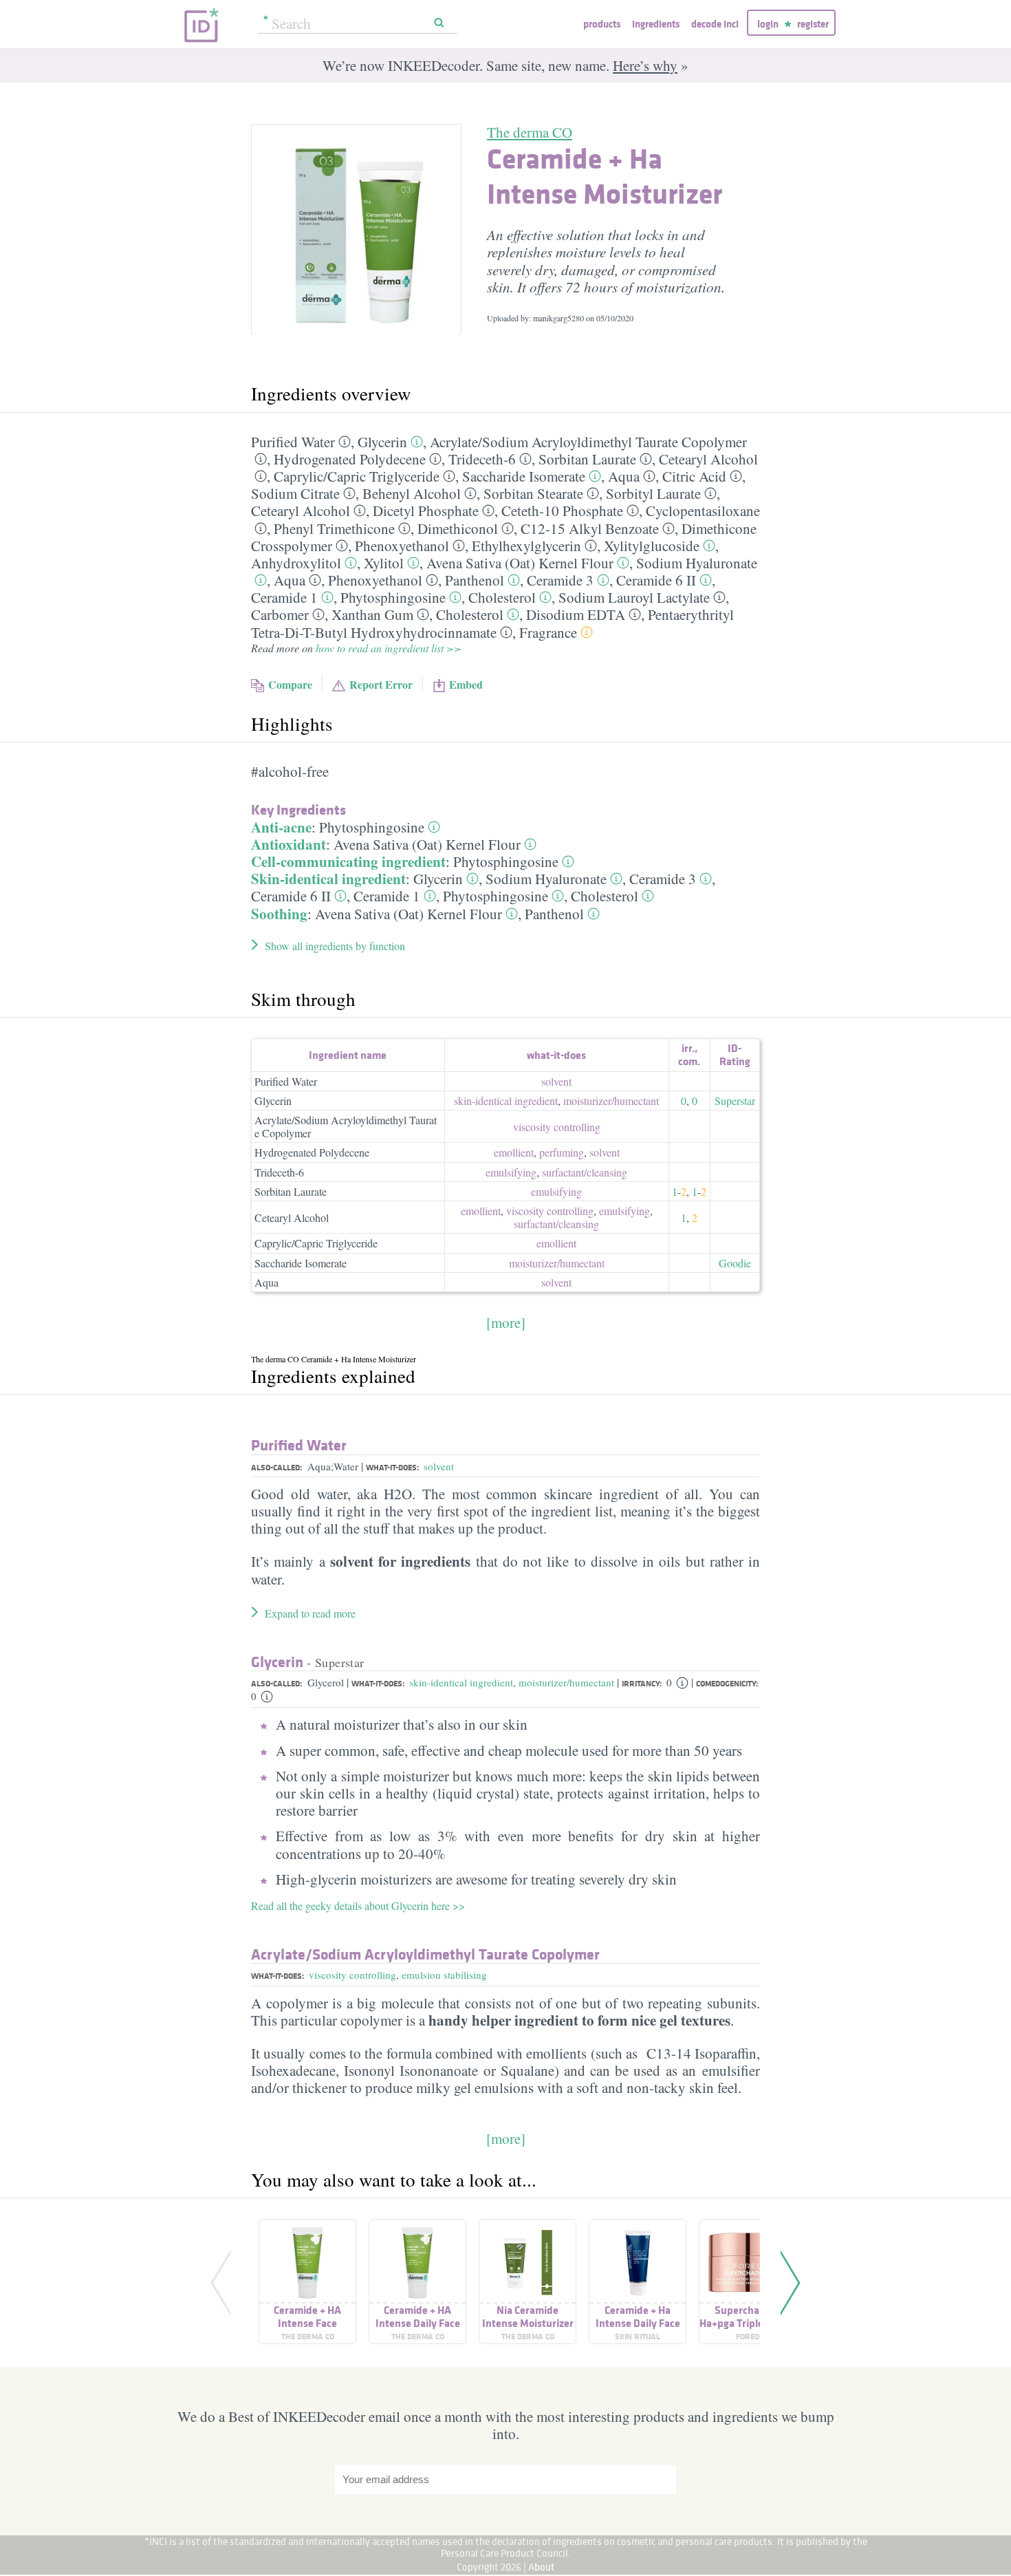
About (542, 2567)
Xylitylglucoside (652, 546)
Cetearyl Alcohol (708, 459)
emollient (514, 1152)
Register (813, 24)
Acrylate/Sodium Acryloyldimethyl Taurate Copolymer (346, 1126)
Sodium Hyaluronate (697, 563)
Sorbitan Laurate (587, 459)
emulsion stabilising (444, 1975)
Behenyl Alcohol (412, 493)
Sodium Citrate (295, 493)
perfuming (562, 1152)
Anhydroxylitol (296, 563)
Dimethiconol (458, 528)
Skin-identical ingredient (328, 879)
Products (602, 24)
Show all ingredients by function (335, 946)
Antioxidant (289, 844)
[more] (506, 1322)
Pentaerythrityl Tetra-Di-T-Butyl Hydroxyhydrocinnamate (492, 623)
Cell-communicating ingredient (348, 861)
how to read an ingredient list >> (389, 648)
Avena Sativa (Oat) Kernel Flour (520, 563)
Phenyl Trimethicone (334, 528)
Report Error (381, 684)
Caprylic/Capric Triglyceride (316, 1243)
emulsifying (511, 1172)
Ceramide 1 (284, 597)
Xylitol (384, 563)
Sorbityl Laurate (653, 493)
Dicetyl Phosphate (426, 511)
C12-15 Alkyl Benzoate (590, 528)
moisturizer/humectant (566, 1682)
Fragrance (548, 632)
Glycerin (382, 442)
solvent (556, 1081)
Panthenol (475, 580)
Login (768, 24)
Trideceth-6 (482, 459)
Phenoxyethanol (402, 546)
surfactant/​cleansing (585, 1172)
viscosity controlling (557, 1127)
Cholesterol (502, 597)
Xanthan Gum (372, 614)
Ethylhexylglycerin (526, 546)
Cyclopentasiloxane (703, 511)
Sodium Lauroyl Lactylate (634, 597)
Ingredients (656, 24)
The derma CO (530, 132)
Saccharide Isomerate (524, 476)
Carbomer (280, 614)
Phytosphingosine (393, 597)
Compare (290, 684)
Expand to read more (310, 1613)
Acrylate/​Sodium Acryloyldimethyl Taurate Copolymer (588, 442)
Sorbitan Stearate (533, 493)
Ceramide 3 (560, 580)
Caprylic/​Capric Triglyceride (357, 476)
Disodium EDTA (576, 614)
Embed (466, 684)
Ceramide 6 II (656, 580)
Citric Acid (694, 476)
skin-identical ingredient (506, 1101)
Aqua (624, 476)
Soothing (279, 914)
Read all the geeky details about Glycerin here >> (358, 1906)
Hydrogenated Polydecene (350, 459)
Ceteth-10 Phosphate (562, 511)
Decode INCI (715, 24)
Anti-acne (281, 827)
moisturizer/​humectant (611, 1101)
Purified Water (293, 442)
